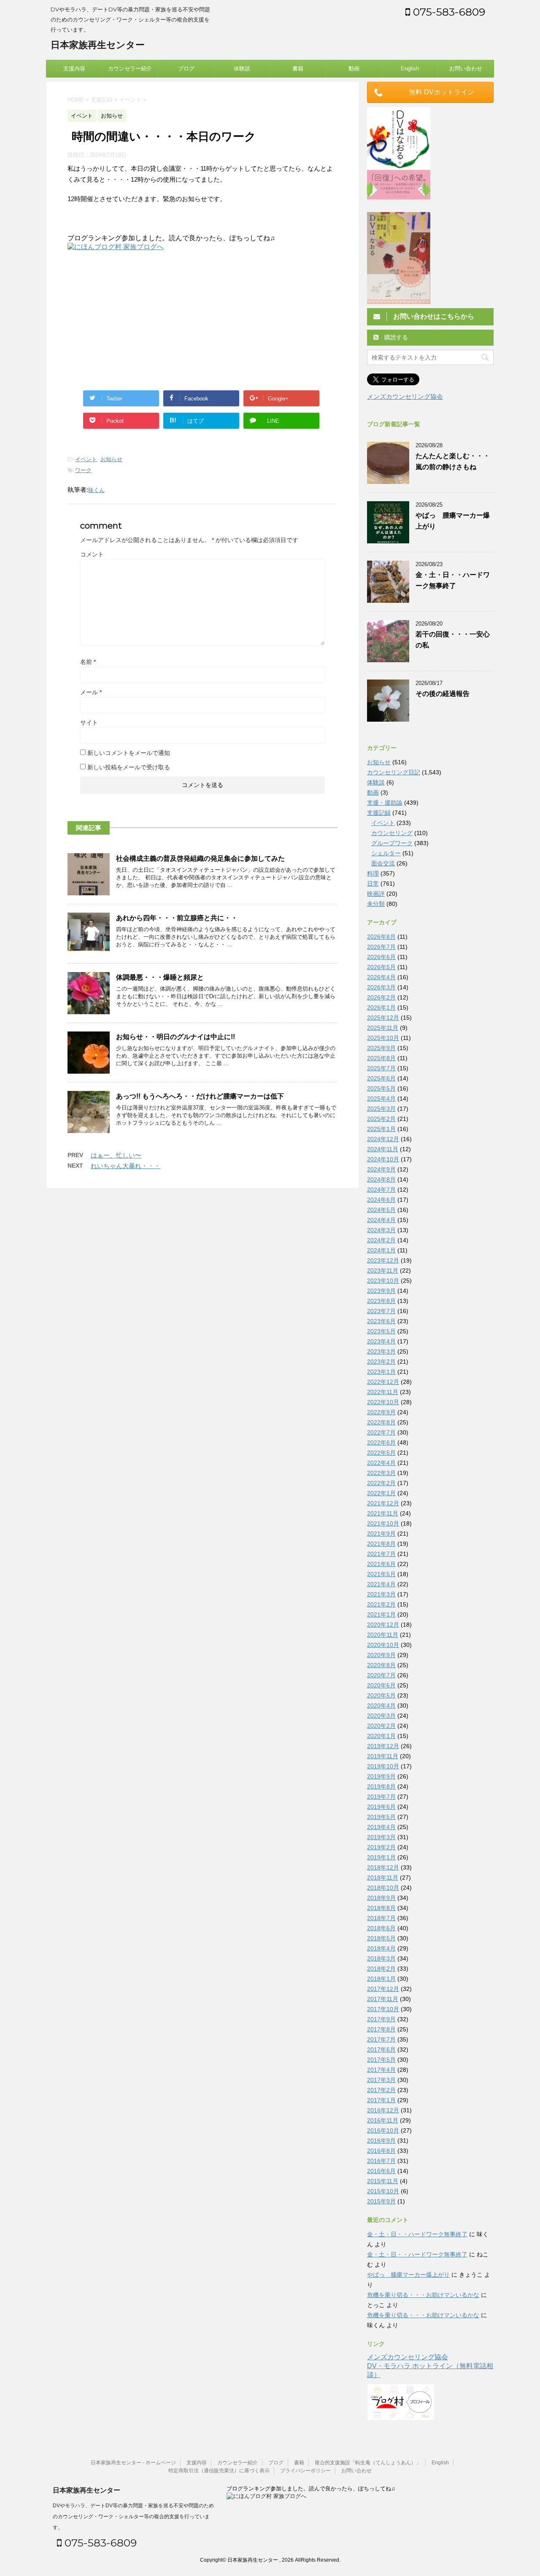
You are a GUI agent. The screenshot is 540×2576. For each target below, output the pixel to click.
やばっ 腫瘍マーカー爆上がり (408, 2275)
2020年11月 (383, 1635)
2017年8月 (381, 2029)
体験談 (242, 68)
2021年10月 (383, 1523)
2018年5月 (381, 1938)
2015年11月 (383, 2181)
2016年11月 (383, 2120)
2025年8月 (381, 1058)
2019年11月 (383, 1756)
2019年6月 (381, 1807)
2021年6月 (381, 1564)
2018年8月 (381, 1908)
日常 (373, 884)
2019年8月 (381, 1786)
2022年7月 (381, 1432)
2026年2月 (381, 997)
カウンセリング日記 (394, 772)
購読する (395, 337)
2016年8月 (381, 2151)
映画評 (376, 894)
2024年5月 (381, 1210)
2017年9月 (381, 2019)
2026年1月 (381, 1007)
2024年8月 (381, 1179)
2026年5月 (381, 967)
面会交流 (383, 863)
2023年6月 (381, 1321)
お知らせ (111, 459)
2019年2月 (381, 1847)
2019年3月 (381, 1837)
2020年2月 (381, 1726)
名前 (88, 662)
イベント (86, 459)
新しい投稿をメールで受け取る (129, 767)
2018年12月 (383, 1867)
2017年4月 (381, 2070)
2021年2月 (381, 1604)
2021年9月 (381, 1534)
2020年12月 (383, 1625)
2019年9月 (381, 1776)
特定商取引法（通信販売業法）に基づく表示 (219, 2471)
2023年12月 (383, 1260)
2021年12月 (383, 1503)
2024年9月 (381, 1169)
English (410, 68)
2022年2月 (381, 1483)
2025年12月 (383, 1018)
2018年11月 (383, 1878)
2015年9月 (381, 2201)
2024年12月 (383, 1139)
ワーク (83, 470)
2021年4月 (381, 1584)
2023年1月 (381, 1372)
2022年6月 (381, 1442)
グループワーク (392, 843)
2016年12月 (383, 2110)
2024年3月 (381, 1230)
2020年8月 (381, 1665)
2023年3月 (381, 1351)
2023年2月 (381, 1362)
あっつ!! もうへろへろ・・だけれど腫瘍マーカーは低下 (200, 1096)
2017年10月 (383, 2009)
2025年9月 (381, 1048)
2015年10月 (383, 2191)
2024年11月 (383, 1149)
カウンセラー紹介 (130, 68)
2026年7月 (381, 947)
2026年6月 (381, 957)
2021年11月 (383, 1513)
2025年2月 (381, 1119)
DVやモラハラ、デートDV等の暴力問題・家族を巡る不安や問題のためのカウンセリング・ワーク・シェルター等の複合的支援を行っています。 (133, 2517)
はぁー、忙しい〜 (116, 1155)
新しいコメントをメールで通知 (129, 753)
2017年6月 (381, 2050)
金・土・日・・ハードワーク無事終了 (417, 2234)
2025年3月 (381, 1109)
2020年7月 (381, 1675)
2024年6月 (381, 1200)
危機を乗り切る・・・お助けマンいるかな (423, 2295)
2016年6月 (381, 2171)
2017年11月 (383, 1999)
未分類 (376, 904)
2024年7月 (381, 1190)
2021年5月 (381, 1574)
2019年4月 (381, 1827)
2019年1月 (381, 1857)
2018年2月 (381, 1969)
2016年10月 (383, 2130)
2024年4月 (381, 1220)
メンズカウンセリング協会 (405, 396)
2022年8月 (381, 1422)
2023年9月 (381, 1291)
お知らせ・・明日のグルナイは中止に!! (175, 1037)
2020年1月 (381, 1736)
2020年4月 (381, 1706)
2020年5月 (381, 1695)
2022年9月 (381, 1412)
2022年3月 (381, 1473)
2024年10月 (383, 1159)
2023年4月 (381, 1341)
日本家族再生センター (98, 45)
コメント (92, 554)
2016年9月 (381, 2141)
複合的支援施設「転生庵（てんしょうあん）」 (368, 2463)
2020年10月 (383, 1645)
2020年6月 (381, 1685)
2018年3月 (381, 1958)
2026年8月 (381, 937)
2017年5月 (381, 2060)
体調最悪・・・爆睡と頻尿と (163, 977)
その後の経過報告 (443, 694)
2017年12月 (383, 1989)
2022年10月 (383, 1402)
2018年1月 (381, 1979)
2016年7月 (381, 2161)
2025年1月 (381, 1129)
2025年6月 (381, 1078)
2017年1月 (381, 2100)
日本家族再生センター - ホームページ (133, 2463)
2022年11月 (383, 1392)
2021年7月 (381, 1554)
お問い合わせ (466, 68)
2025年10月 (383, 1038)
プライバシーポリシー (305, 2471)
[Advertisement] (138, 319)
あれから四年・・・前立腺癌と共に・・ (177, 918)
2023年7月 (381, 1311)
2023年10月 (383, 1281)
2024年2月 (381, 1240)
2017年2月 (381, 2090)
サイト (89, 723)
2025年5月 (381, 1088)
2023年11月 (383, 1271)
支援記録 (379, 813)
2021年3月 (381, 1594)
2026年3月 (381, 987)
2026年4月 (381, 977)
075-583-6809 (448, 12)
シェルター (386, 853)
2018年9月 (381, 1898)
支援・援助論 (385, 803)
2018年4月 (381, 1948)
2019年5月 (381, 1817)
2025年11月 (383, 1028)
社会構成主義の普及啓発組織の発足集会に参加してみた (200, 858)
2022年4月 (381, 1463)
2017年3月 (381, 2080)
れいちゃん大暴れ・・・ (126, 1166)
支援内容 (74, 68)
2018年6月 (381, 1928)
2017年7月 (381, 2039)
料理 (373, 873)
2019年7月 (381, 1797)
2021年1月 (381, 1614)
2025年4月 (381, 1099)
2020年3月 (381, 1716)
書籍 (298, 68)
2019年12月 (383, 1746)
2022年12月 (383, 1382)
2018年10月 (383, 1888)
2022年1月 (381, 1493)
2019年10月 (383, 1766)
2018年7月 (381, 1918)
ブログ (186, 68)
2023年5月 (381, 1331)
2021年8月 (381, 1544)
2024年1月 (381, 1250)
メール (91, 692)
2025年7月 (381, 1068)
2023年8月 (381, 1301)
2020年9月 (381, 1655)
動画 (354, 68)
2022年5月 (381, 1453)
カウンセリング (392, 833)
